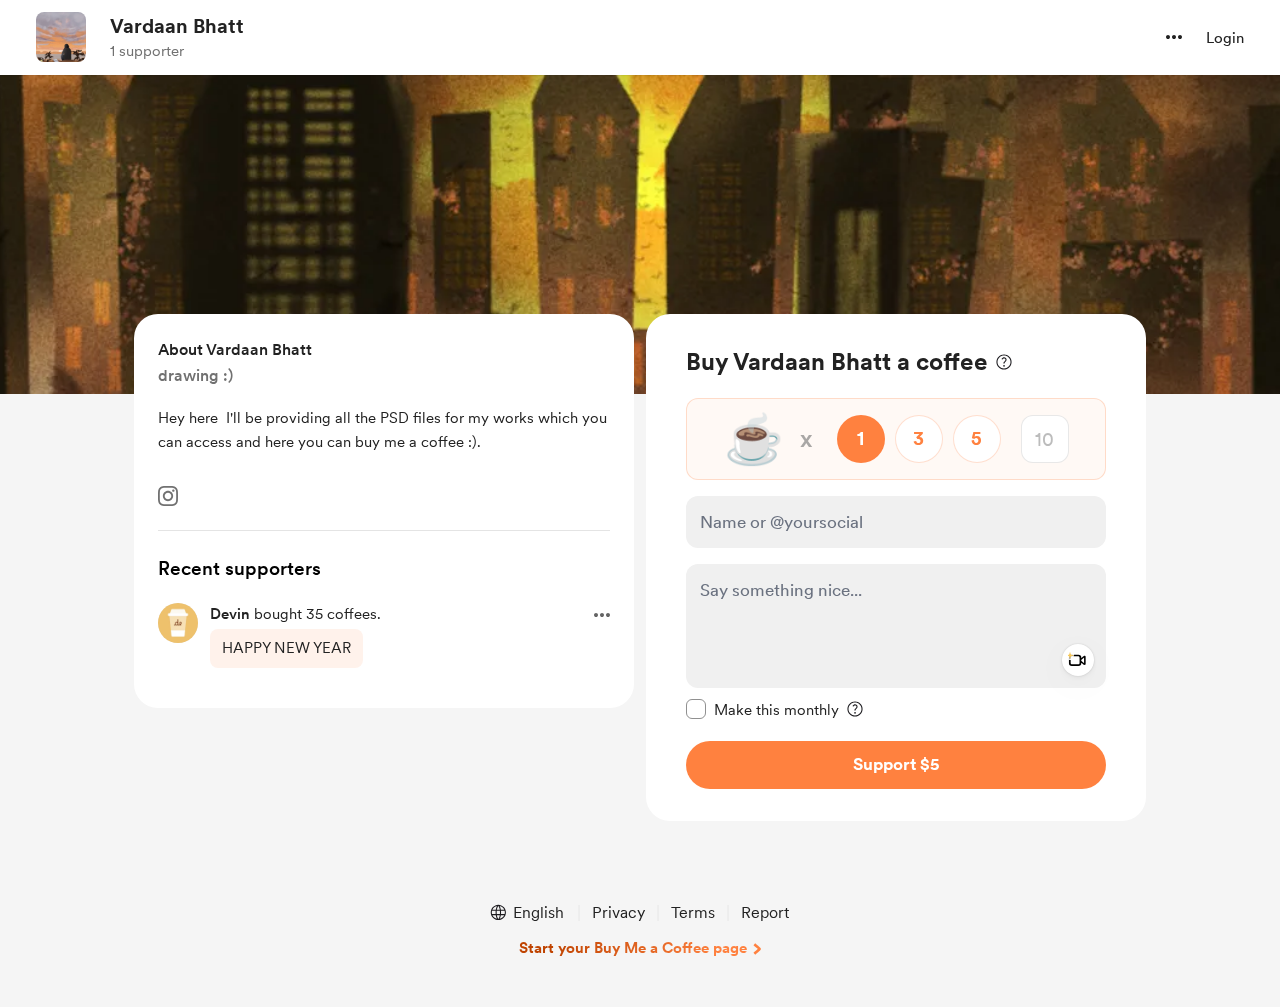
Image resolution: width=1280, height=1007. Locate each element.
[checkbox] (762, 709)
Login (1225, 38)
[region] (896, 567)
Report (765, 912)
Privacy (618, 912)
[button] (1174, 37)
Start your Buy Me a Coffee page (633, 948)
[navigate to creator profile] (61, 37)
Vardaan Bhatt (177, 26)
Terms (693, 912)
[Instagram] (168, 496)
